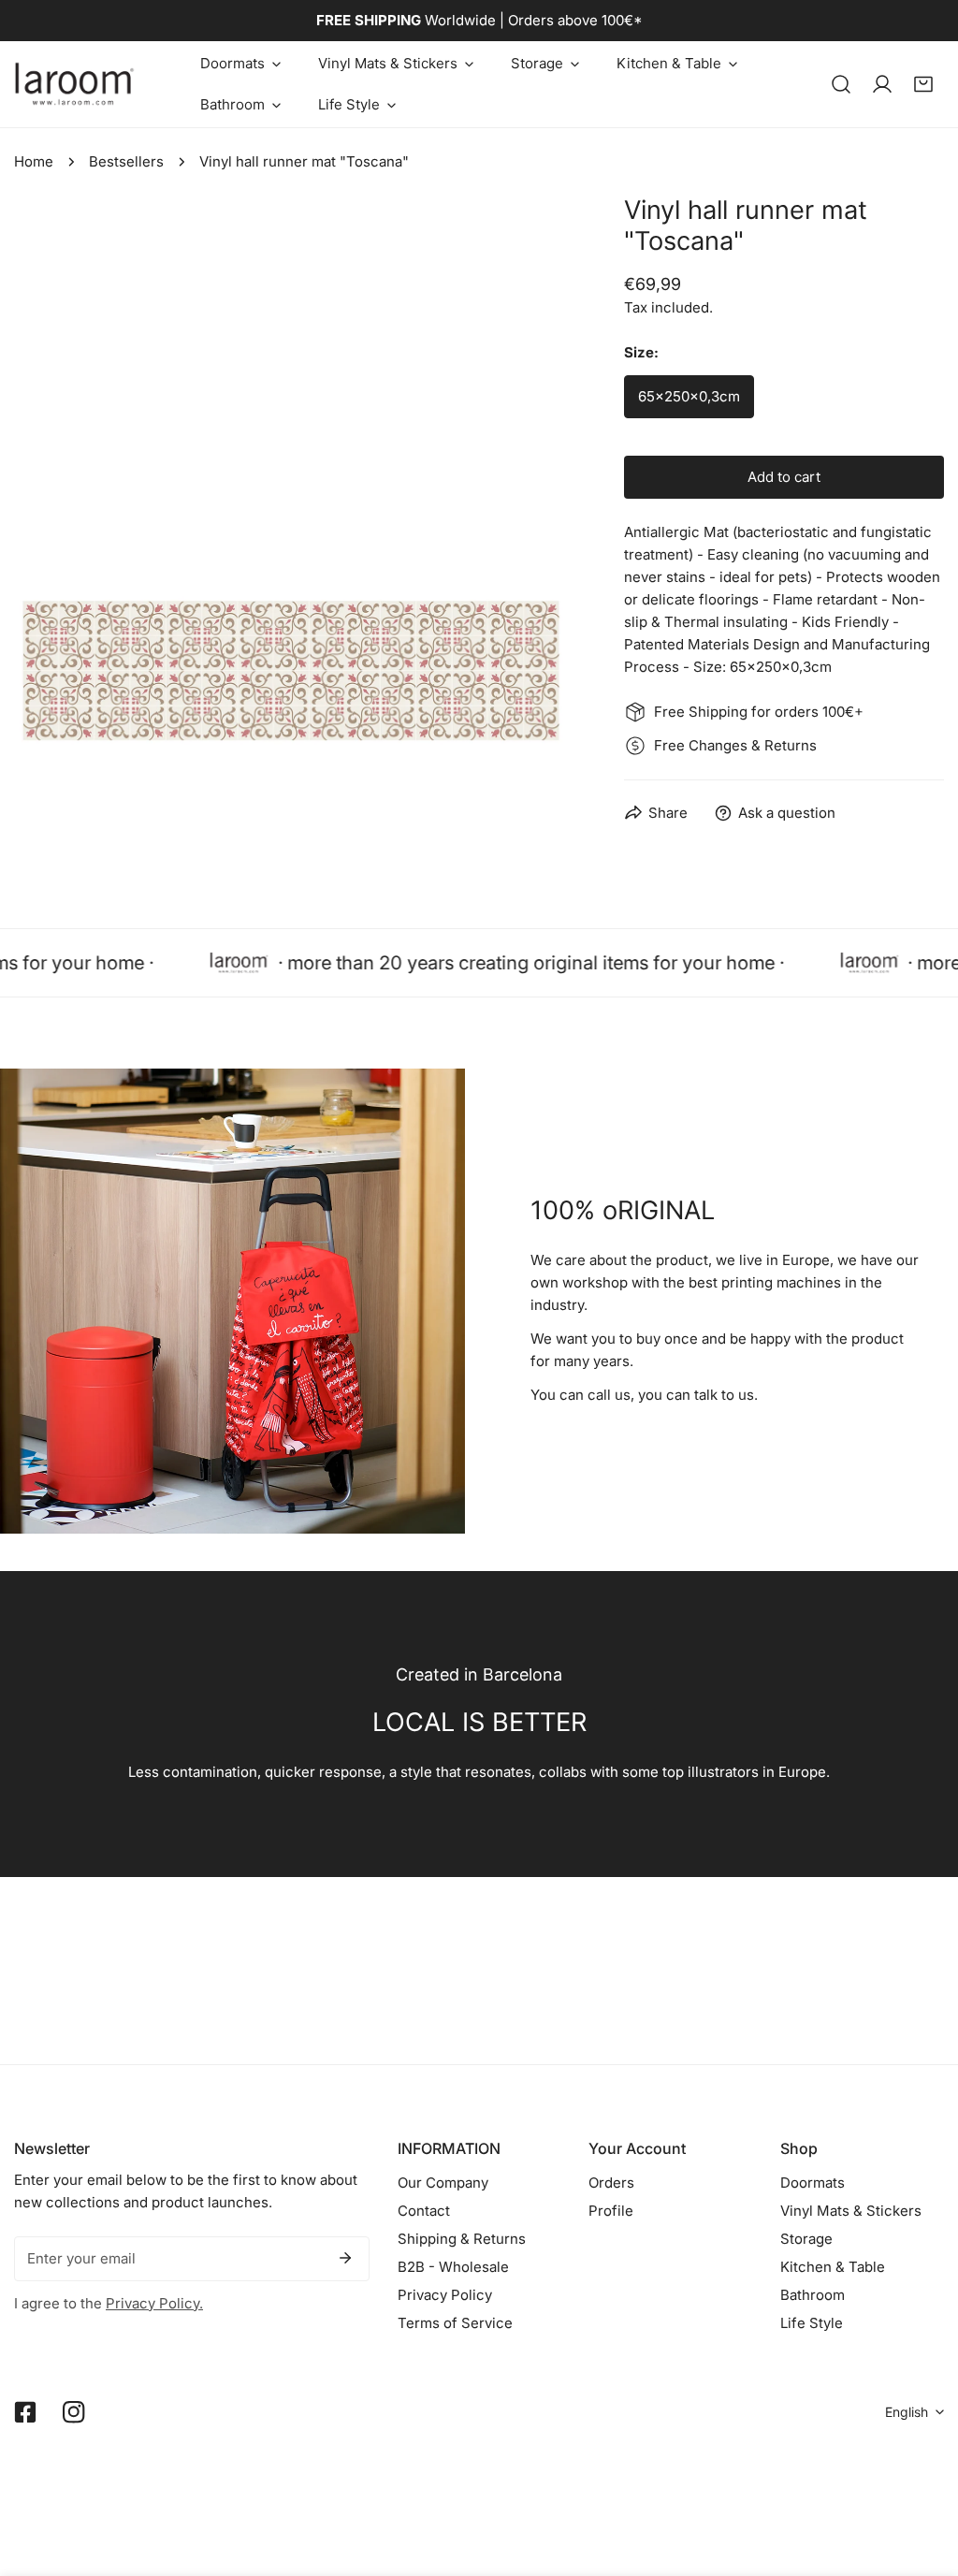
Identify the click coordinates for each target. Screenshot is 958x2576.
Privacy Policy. (154, 2303)
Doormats (813, 2183)
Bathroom (813, 2295)
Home (34, 161)
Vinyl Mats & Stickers (851, 2211)
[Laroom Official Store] (75, 84)
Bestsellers (126, 161)
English (907, 2412)
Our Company (443, 2183)
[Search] (841, 84)
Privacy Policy (445, 2295)
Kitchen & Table (833, 2267)
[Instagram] (74, 2412)
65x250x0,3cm (689, 396)
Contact (424, 2211)
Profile (611, 2211)
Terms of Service (455, 2323)
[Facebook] (25, 2412)
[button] (240, 64)
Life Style (812, 2323)
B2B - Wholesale (453, 2267)
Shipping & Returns (462, 2239)
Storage (806, 2239)
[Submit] (345, 2258)
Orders (611, 2183)
